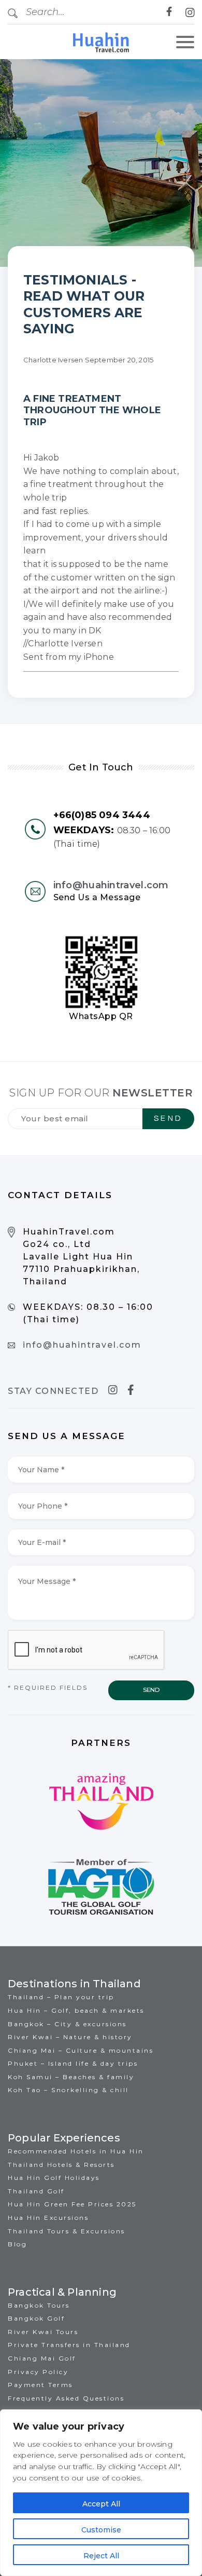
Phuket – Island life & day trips (73, 2063)
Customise (101, 2530)
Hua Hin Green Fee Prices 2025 (72, 2204)
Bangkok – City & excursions (67, 2024)
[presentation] (86, 1650)
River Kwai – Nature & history (70, 2037)
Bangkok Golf (36, 2318)
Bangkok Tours (39, 2305)
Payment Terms (40, 2385)
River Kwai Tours (43, 2332)
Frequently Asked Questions (66, 2398)
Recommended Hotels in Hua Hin (76, 2151)
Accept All (101, 2504)
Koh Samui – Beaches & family (71, 2077)
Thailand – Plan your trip (61, 1997)
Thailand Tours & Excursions (67, 2231)
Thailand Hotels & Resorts (61, 2165)
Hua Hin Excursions (48, 2218)
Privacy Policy (38, 2372)
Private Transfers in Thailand (69, 2345)
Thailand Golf (36, 2191)
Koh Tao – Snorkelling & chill (68, 2090)
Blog (17, 2244)
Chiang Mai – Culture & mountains (81, 2050)
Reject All (101, 2556)
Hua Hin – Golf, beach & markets (76, 2010)
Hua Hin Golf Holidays (54, 2178)
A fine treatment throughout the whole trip (92, 410)
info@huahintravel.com (111, 885)
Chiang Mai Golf (42, 2358)
